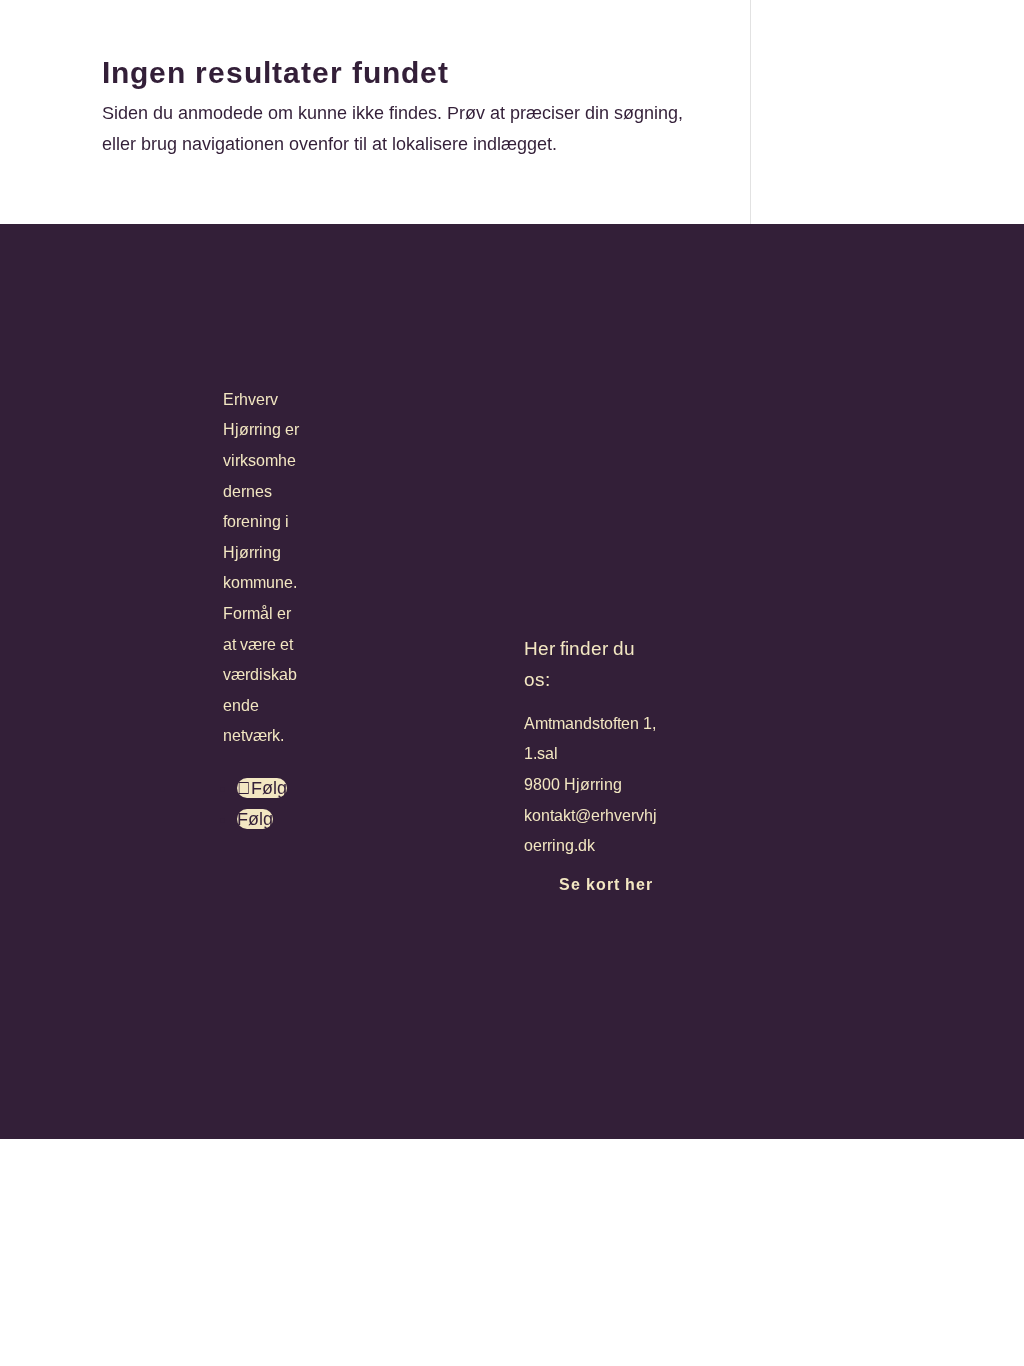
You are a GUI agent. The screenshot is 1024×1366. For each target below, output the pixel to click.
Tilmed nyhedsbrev (624, 952)
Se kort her (606, 884)
